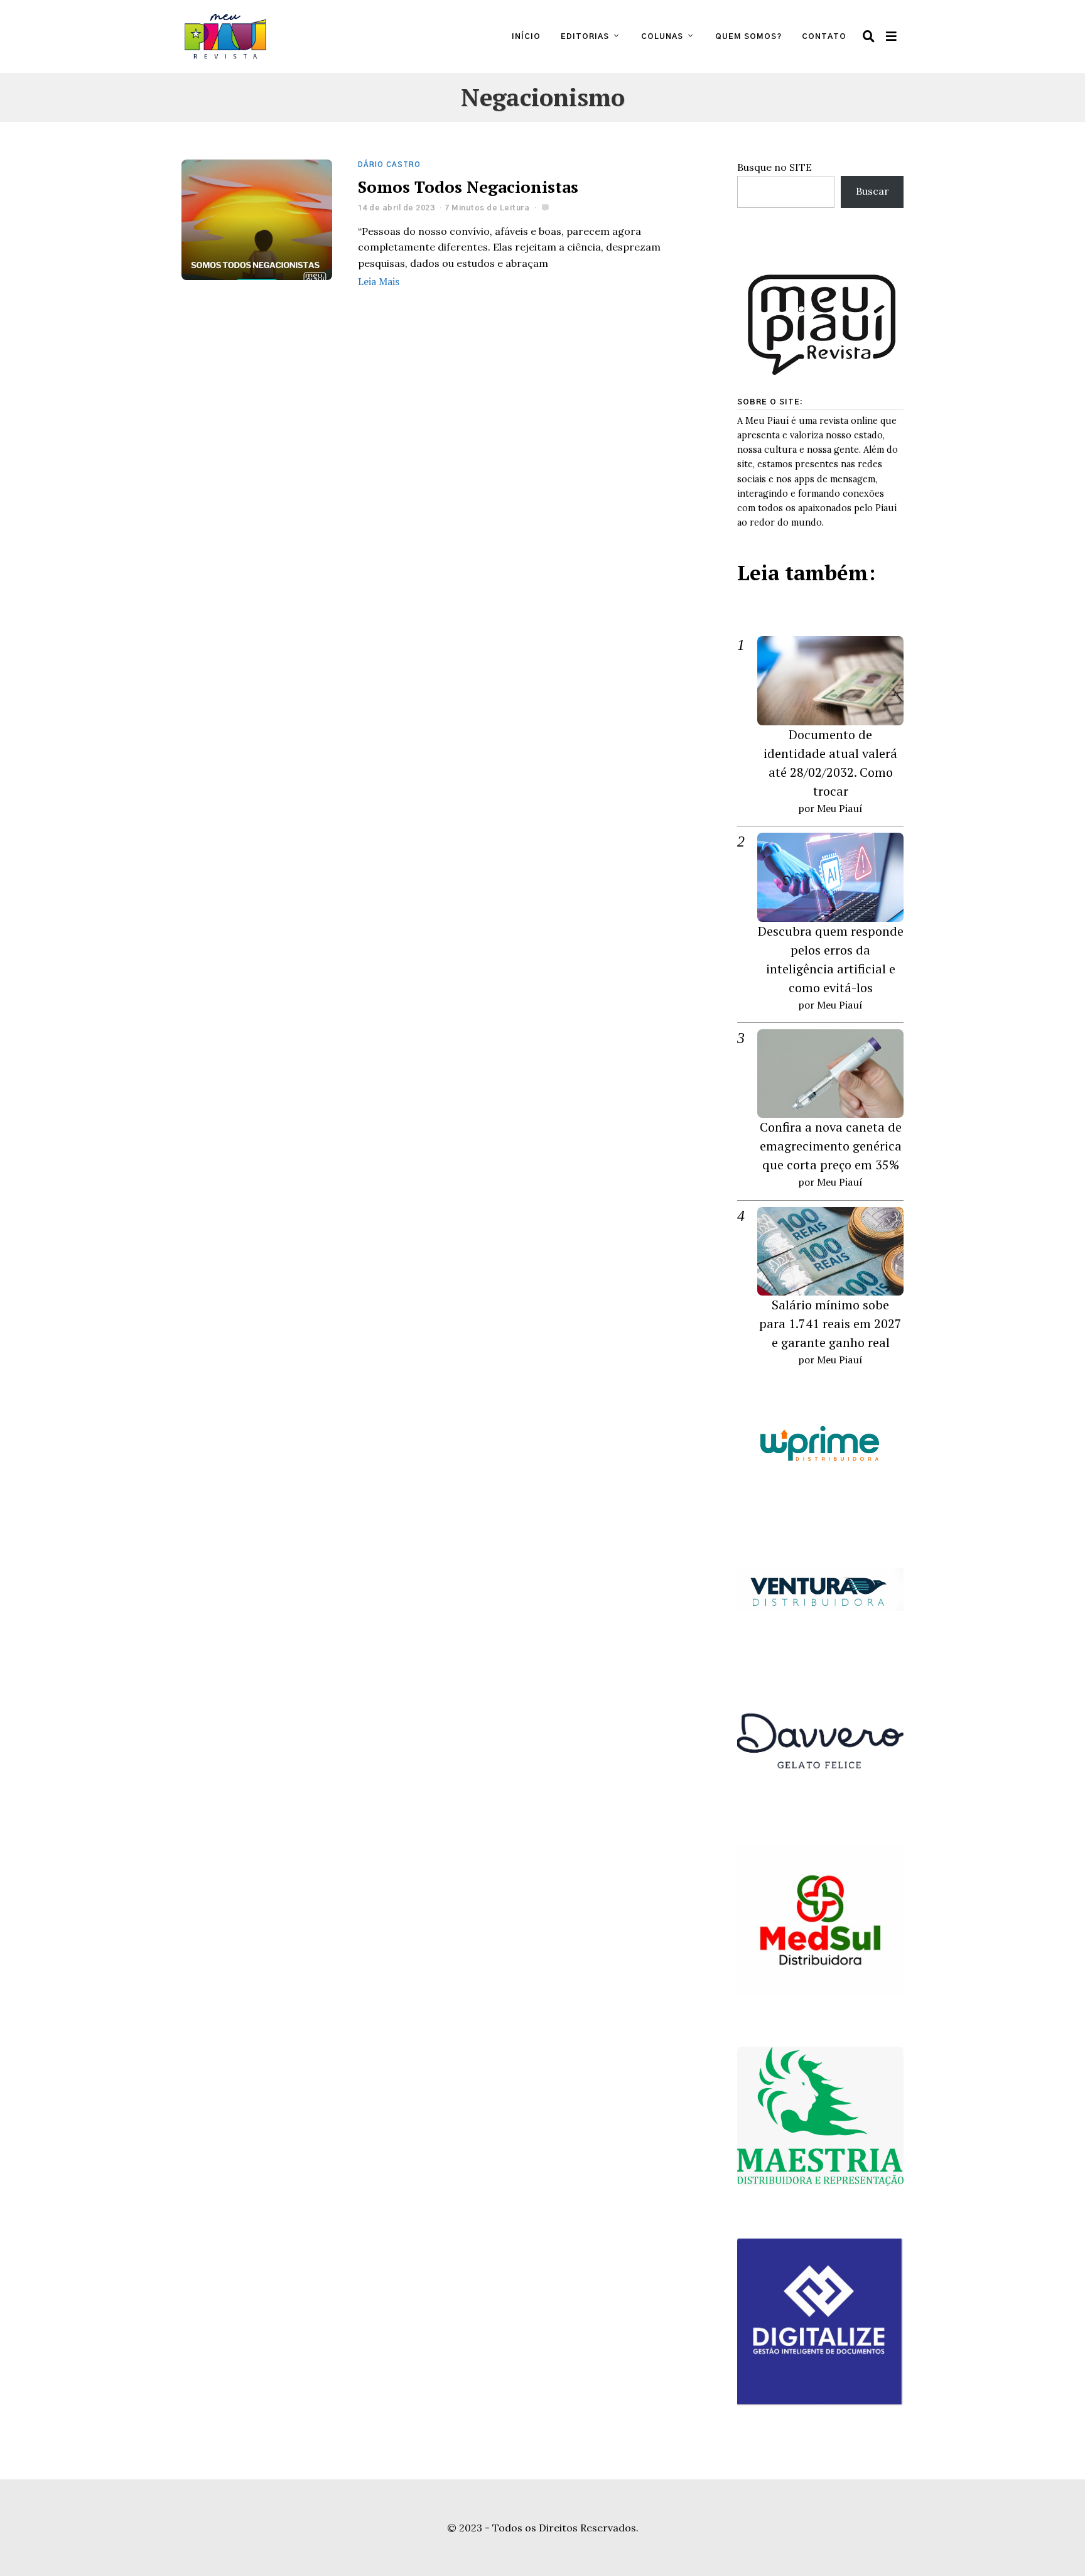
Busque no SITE (775, 167)
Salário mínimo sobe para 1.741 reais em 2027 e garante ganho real (830, 1323)
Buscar (872, 191)
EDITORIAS (585, 36)
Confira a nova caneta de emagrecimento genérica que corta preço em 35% (831, 1146)
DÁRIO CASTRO (389, 165)
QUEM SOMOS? (748, 36)
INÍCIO (526, 36)
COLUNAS (662, 36)
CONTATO (824, 36)
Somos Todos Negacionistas (468, 187)
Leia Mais (379, 281)
